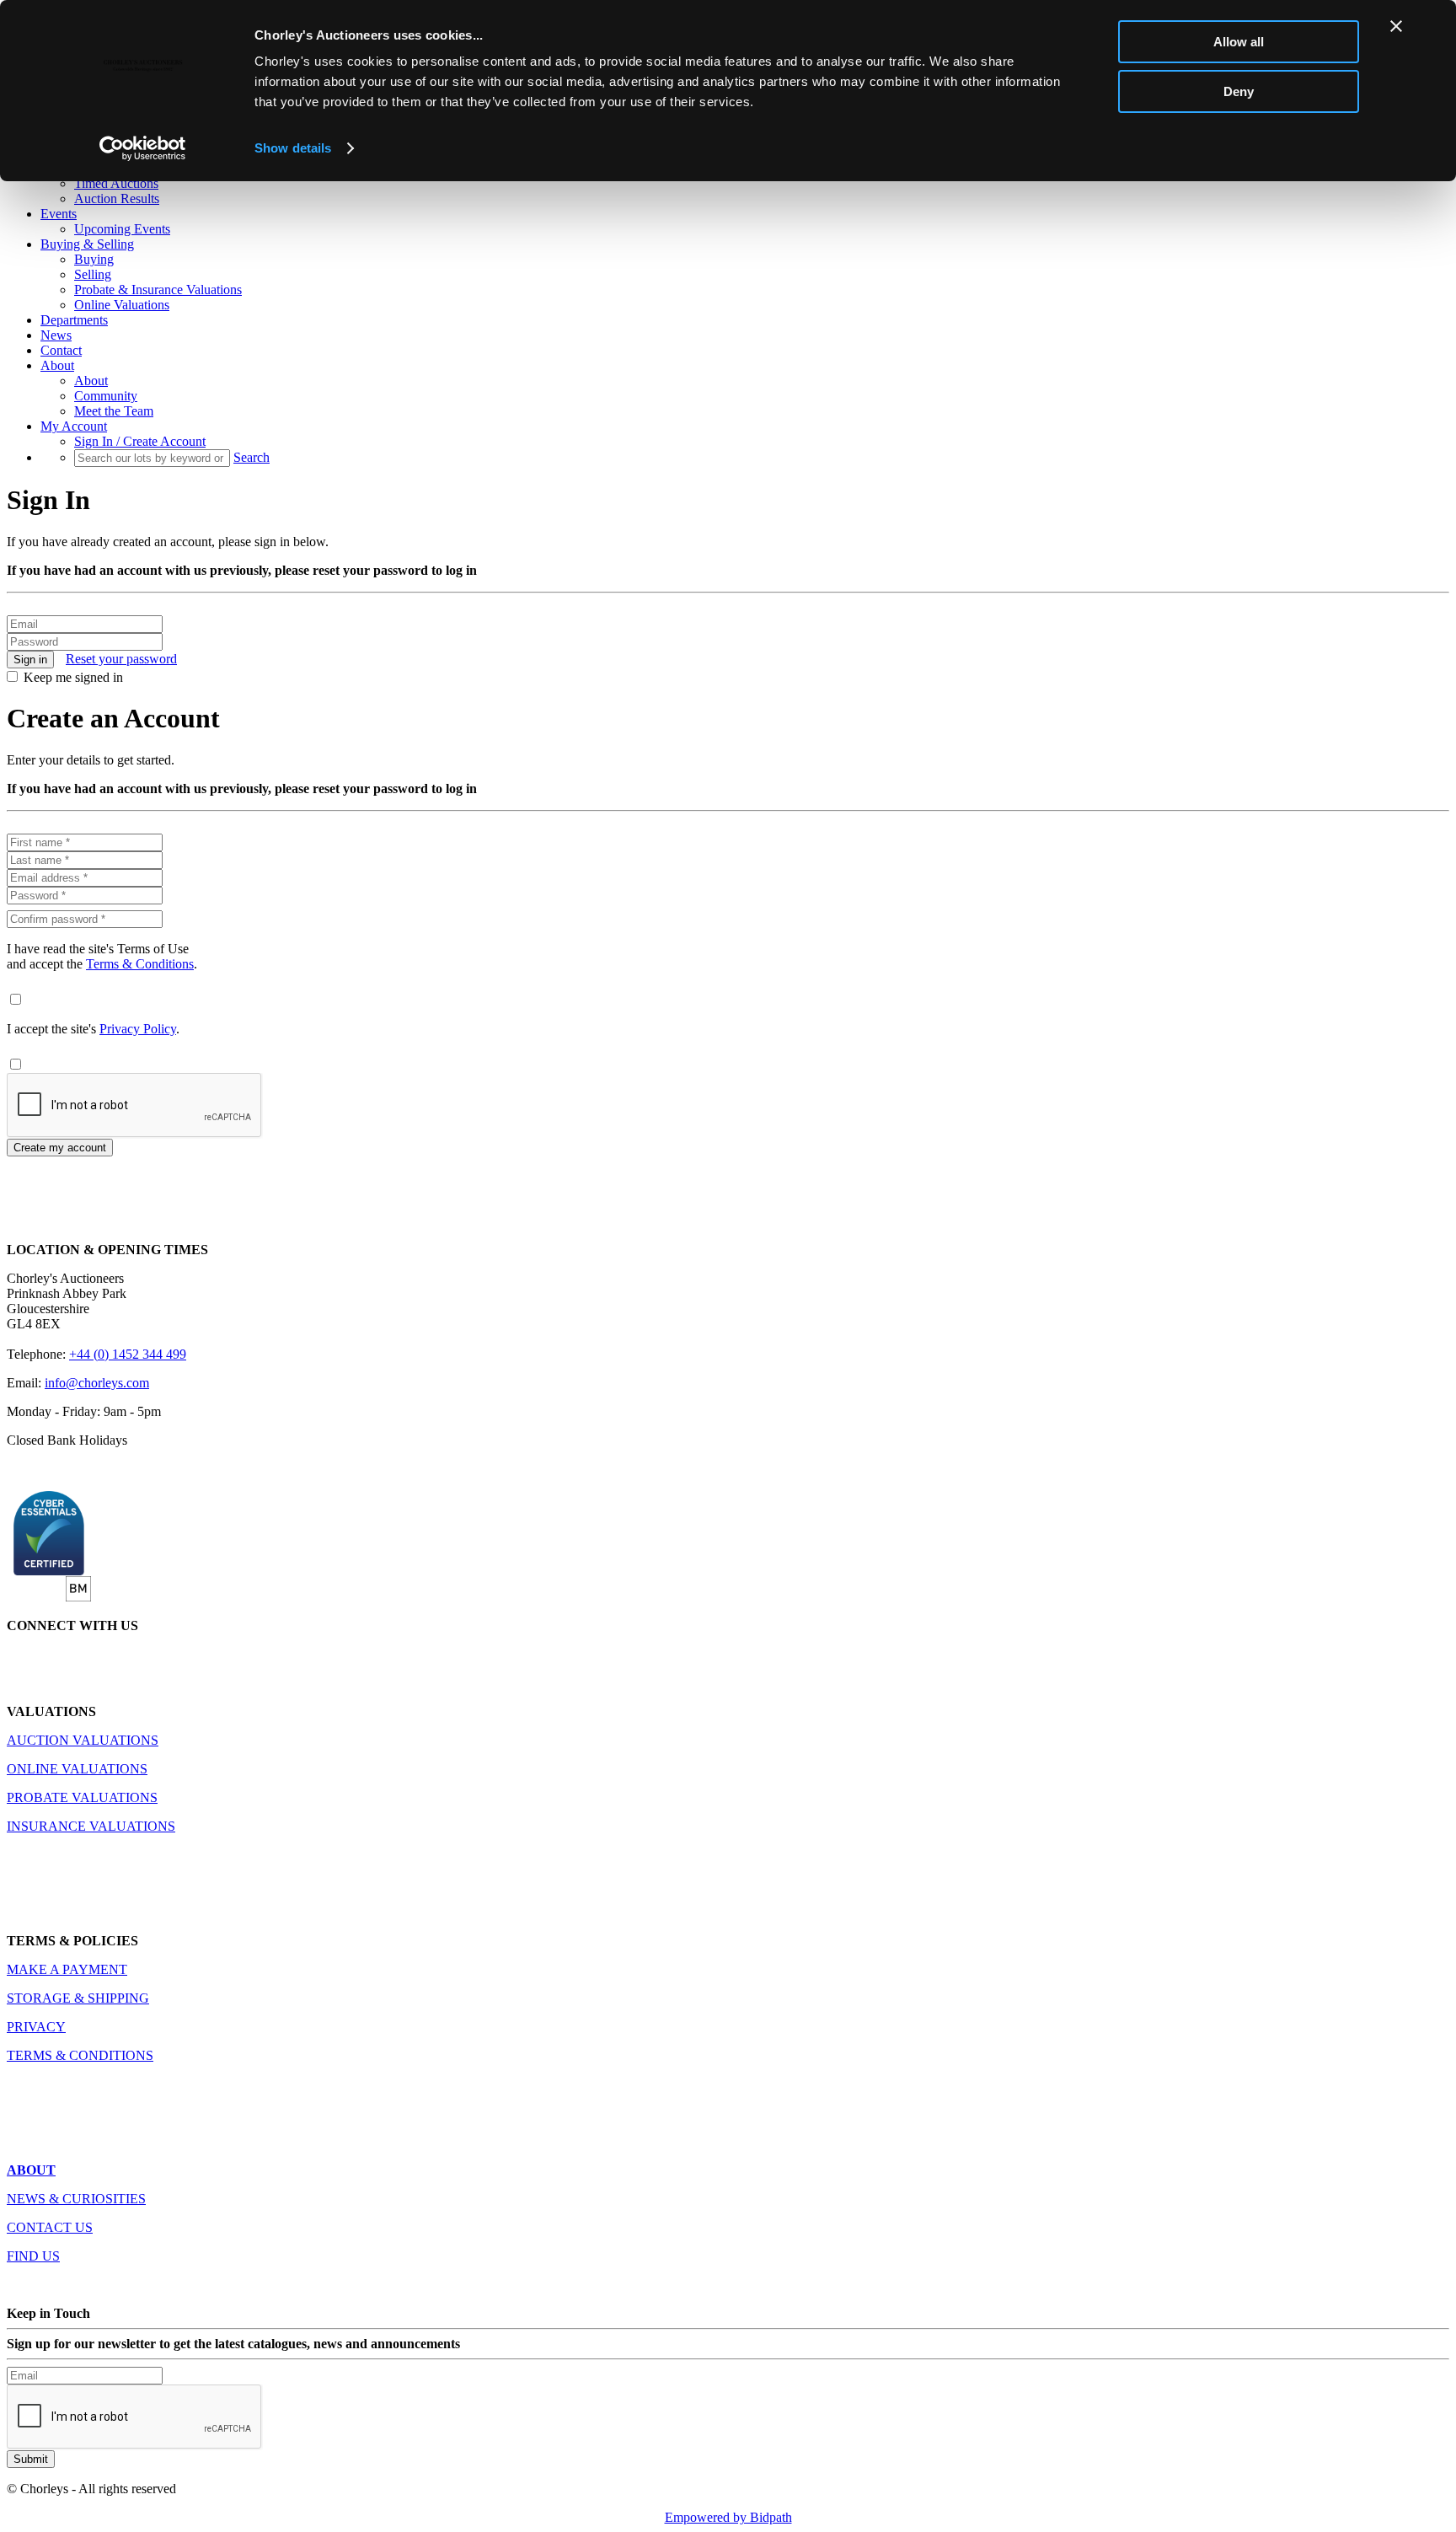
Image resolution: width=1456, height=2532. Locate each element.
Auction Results (117, 198)
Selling (93, 274)
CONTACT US (50, 2227)
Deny (1239, 91)
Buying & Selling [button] (87, 244)
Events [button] (59, 214)
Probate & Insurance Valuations (158, 290)
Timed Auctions (116, 183)
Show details (293, 148)
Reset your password (121, 659)
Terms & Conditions (140, 964)
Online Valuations (122, 305)
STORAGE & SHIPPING (78, 1998)
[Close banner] (1396, 26)
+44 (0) (128, 1354)
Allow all (1239, 42)
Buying (94, 259)
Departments (74, 320)
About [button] (57, 365)
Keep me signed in (73, 677)
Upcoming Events (122, 229)
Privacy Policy (138, 1029)
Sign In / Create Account (140, 441)
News (56, 335)
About (91, 381)
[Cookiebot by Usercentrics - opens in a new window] (143, 148)
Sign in (30, 660)
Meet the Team (114, 411)
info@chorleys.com (97, 1383)
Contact (61, 350)
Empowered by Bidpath (728, 2517)
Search (252, 457)
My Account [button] (74, 426)
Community (106, 396)
